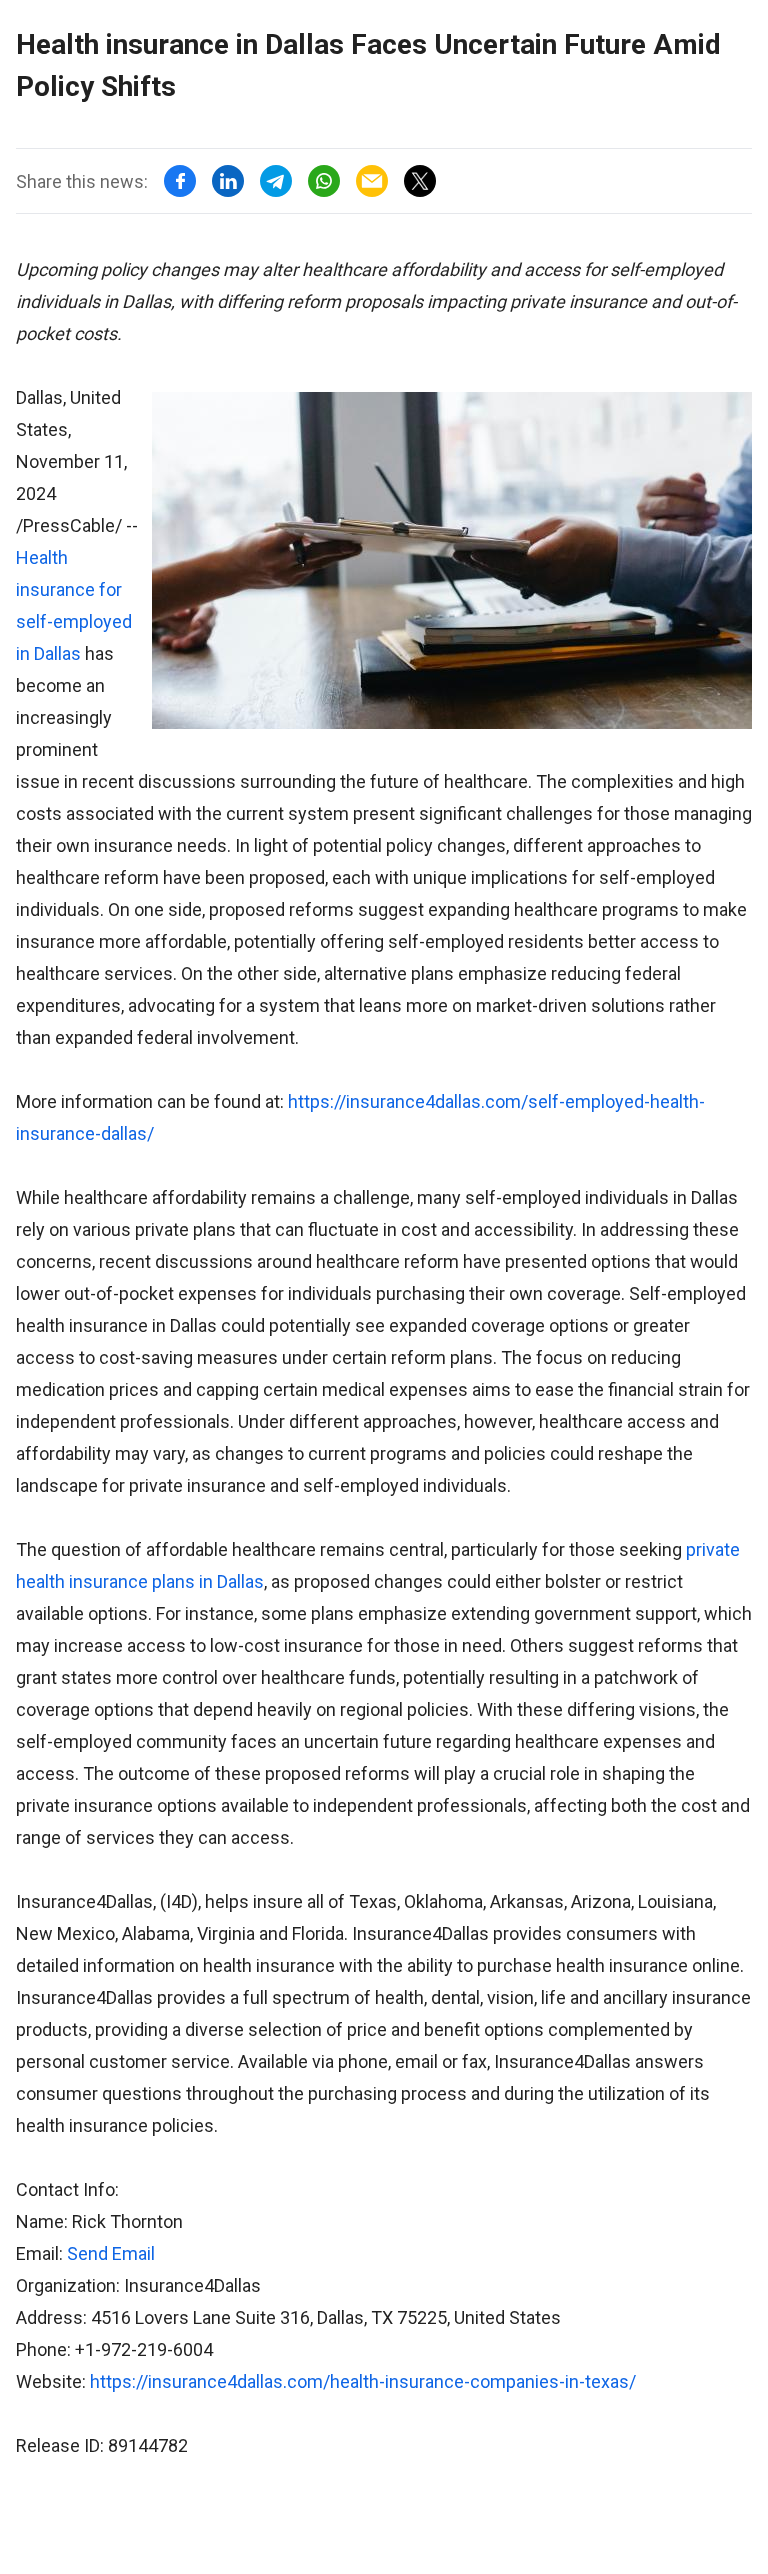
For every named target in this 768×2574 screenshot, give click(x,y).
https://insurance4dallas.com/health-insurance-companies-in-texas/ (363, 2381)
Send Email (111, 2253)
